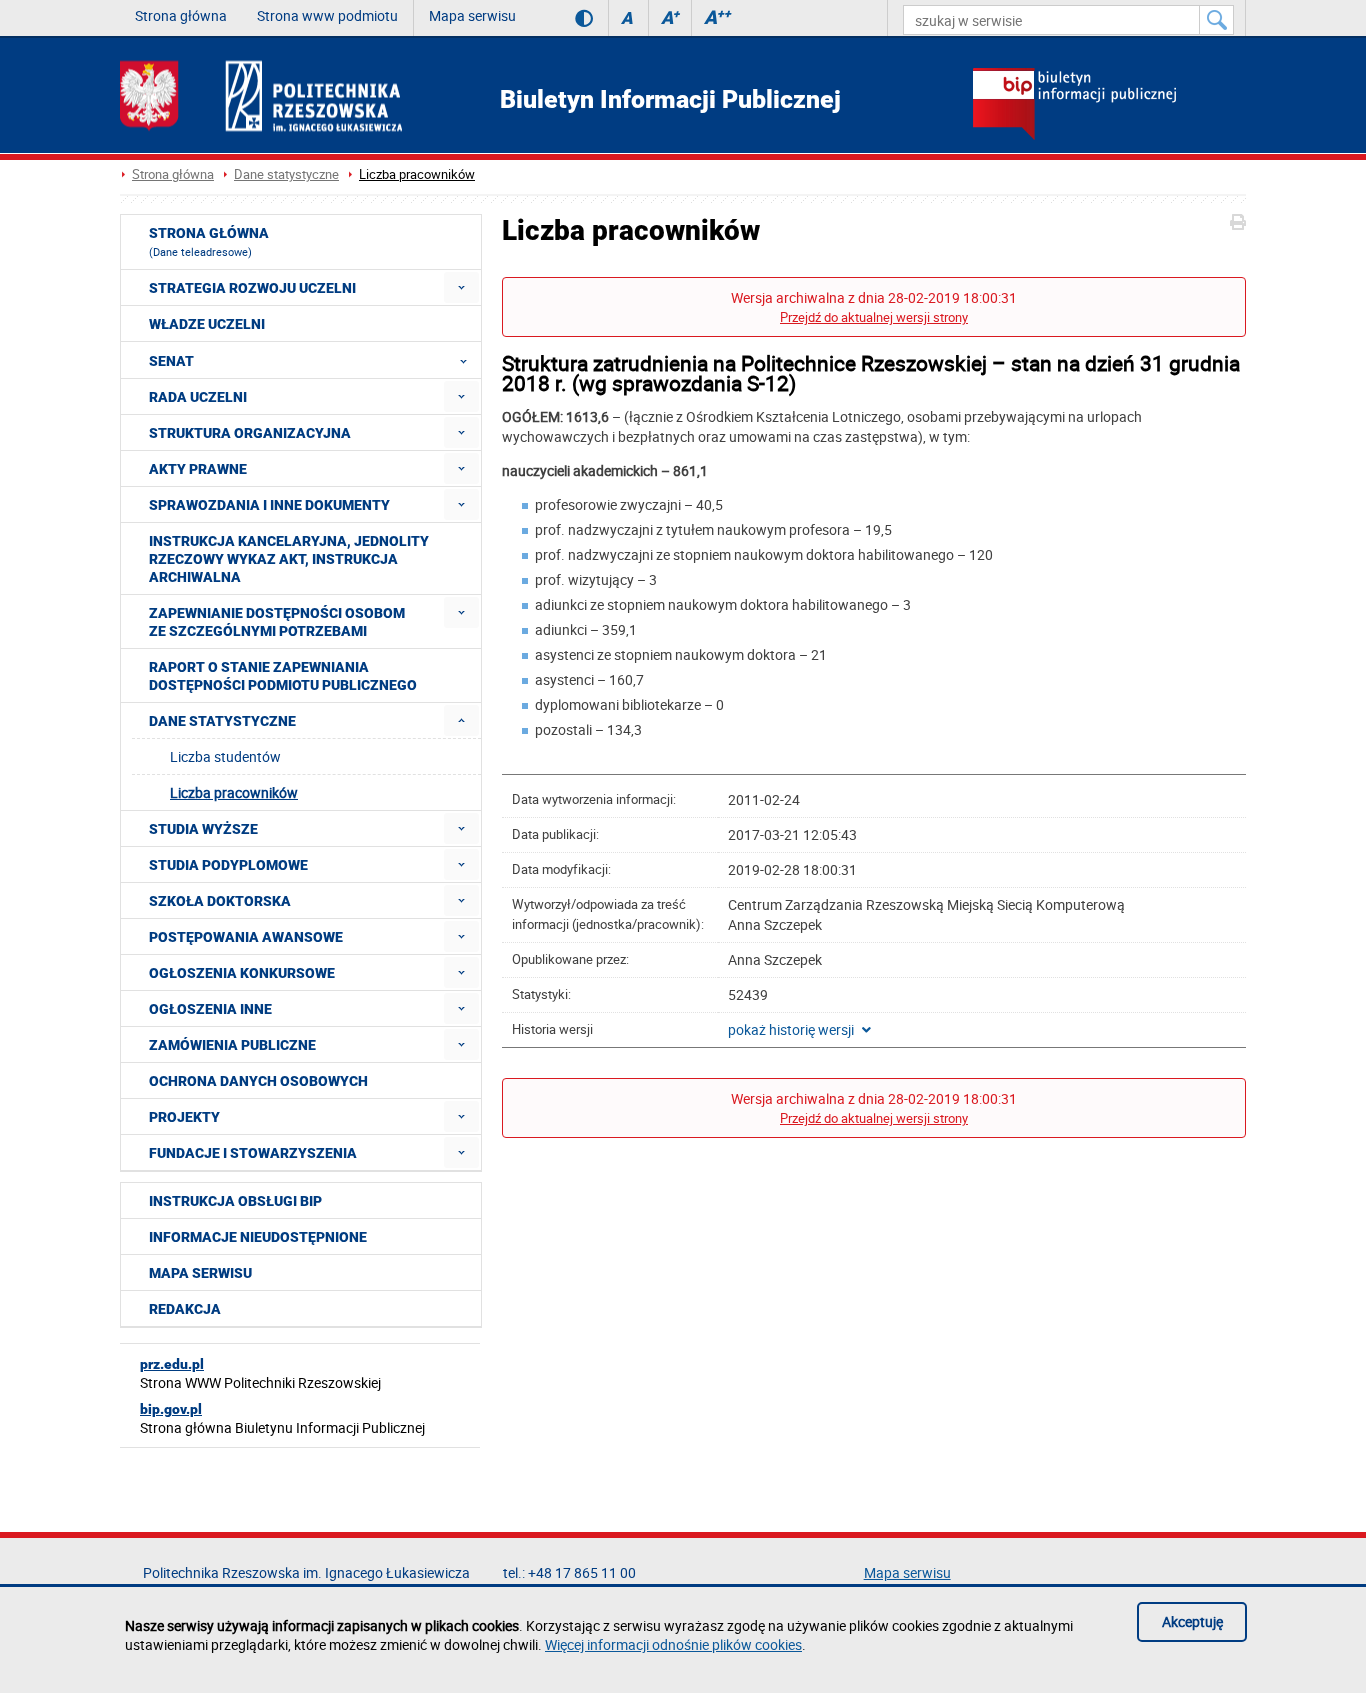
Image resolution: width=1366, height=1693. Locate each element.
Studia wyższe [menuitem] (203, 829)
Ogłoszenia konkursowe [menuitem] (242, 973)
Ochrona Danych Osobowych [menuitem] (258, 1081)
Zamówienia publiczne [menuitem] (232, 1045)
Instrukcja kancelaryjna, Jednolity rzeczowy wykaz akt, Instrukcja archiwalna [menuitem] (289, 559)
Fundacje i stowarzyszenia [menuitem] (253, 1153)
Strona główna (181, 15)
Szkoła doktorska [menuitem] (220, 901)
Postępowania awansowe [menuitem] (246, 937)
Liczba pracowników (417, 174)
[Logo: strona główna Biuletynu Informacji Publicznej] (1109, 106)
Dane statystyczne (286, 174)
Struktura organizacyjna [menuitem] (250, 433)
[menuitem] (461, 287)
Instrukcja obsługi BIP (235, 1201)
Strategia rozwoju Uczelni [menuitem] (252, 288)
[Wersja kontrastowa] (569, 18)
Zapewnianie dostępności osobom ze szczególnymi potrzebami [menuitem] (277, 622)
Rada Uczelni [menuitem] (198, 397)
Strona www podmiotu (327, 15)
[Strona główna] (261, 95)
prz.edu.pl (172, 1364)
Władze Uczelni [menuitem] (207, 324)
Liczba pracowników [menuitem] (234, 792)
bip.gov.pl (171, 1409)
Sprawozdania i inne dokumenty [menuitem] (269, 505)
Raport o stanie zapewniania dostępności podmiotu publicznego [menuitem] (283, 676)
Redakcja (185, 1309)
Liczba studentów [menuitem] (225, 756)
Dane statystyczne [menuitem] (222, 721)
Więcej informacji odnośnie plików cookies (673, 1644)
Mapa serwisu (472, 15)
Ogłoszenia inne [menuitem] (210, 1009)
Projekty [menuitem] (184, 1117)
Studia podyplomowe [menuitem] (228, 865)
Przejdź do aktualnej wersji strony (874, 317)
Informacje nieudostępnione (258, 1237)
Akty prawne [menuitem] (198, 469)
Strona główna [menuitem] (209, 242)
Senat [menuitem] (171, 361)
